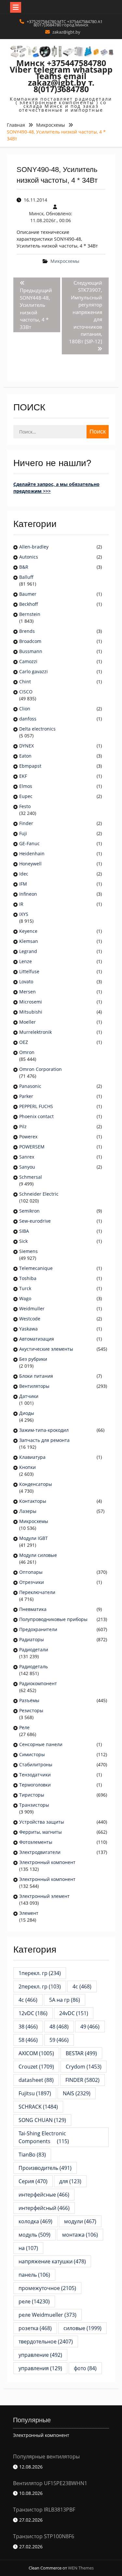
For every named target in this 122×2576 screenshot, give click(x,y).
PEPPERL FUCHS (36, 1106)
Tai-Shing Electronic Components (44, 2137)
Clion (25, 709)
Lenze (26, 961)
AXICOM (36, 2053)
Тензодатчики (35, 1775)
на (28, 2248)
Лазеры (28, 1511)
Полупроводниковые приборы (53, 1619)
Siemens (28, 1251)
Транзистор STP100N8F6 (44, 2536)
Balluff (26, 577)
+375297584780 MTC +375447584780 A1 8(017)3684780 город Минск (65, 23)
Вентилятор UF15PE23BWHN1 (50, 2483)
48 (59, 2027)
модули (80, 2221)
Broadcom (30, 641)
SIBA (24, 1231)
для (70, 2181)
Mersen (27, 992)
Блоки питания (36, 1376)
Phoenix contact (36, 1116)
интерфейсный (44, 2208)
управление (40, 2355)
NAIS (77, 2093)
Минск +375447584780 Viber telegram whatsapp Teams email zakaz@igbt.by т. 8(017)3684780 (61, 76)
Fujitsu (35, 2093)
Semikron (29, 1211)
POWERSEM (32, 1147)
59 (59, 2040)
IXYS (24, 914)
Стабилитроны (36, 1765)
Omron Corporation (41, 1069)
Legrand (28, 951)
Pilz (23, 1126)
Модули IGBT (34, 1538)
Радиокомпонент (38, 1683)
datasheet (36, 2080)
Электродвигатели (40, 1852)
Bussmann (31, 651)
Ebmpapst (30, 766)
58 (28, 2040)
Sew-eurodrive (35, 1221)
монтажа (80, 2235)
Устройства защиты (42, 1822)
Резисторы (31, 1710)
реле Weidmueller (47, 2315)
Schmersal (31, 1177)
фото (85, 2368)
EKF (23, 776)
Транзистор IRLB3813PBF (44, 2510)
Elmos (26, 786)
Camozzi (28, 661)
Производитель (45, 2168)
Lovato (26, 982)
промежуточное (47, 2288)
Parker (26, 1096)
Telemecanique (36, 1268)
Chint (25, 682)
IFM (23, 884)
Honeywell (30, 864)
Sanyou (27, 1167)
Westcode (30, 1319)
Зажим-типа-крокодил (44, 1430)
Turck (25, 1288)
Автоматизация (37, 1339)
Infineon (28, 894)
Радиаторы (32, 1639)
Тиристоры (32, 1795)
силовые (82, 2328)
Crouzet (36, 2067)
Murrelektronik (35, 1032)
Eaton (25, 756)
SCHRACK (38, 2107)
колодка (35, 2221)
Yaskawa (28, 1329)
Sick (23, 1241)
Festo (25, 806)
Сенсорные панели (41, 1744)
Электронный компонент (47, 1862)
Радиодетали (34, 1650)
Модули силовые (38, 1555)
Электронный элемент (44, 1896)
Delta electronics (37, 729)
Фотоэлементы (36, 1842)
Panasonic (30, 1086)
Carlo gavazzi (34, 671)
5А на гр (65, 2000)
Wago (25, 1298)
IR (21, 904)
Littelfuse (29, 971)
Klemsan (29, 941)
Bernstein (30, 614)
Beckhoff (29, 604)
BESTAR (81, 2053)
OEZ (24, 1042)
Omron (27, 1052)
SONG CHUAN (42, 2120)
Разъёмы (29, 1700)
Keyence (29, 931)
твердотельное (46, 2341)
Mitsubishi (31, 1012)
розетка (35, 2328)
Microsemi (31, 1002)
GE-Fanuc (29, 843)
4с (28, 2000)
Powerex (28, 1137)
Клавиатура (32, 1457)
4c (82, 1986)
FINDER (82, 2080)
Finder (26, 823)
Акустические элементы (46, 1349)
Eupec (26, 796)
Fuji (23, 833)
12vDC (33, 2013)
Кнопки (27, 1467)
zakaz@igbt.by (66, 32)
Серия (33, 2181)
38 (28, 2027)
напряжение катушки (52, 2261)
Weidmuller (32, 1309)
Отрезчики (32, 1582)
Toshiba (28, 1278)
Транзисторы (34, 1805)
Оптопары (31, 1572)
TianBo (32, 2155)
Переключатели (37, 1592)
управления (40, 2368)
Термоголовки (35, 1785)
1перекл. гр (40, 1973)
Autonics (29, 557)
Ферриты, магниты (41, 1832)
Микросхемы (65, 261)
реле (34, 2301)
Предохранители (38, 1629)
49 (90, 2027)
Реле (24, 1727)
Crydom (84, 2067)
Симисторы (32, 1754)
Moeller (27, 1022)
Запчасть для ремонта (44, 1440)
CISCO (26, 692)
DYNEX (27, 746)
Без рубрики (33, 1359)
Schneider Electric (39, 1194)
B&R (24, 567)
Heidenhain (33, 854)
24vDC (74, 2013)
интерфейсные (44, 2195)
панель (34, 2275)
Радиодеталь (34, 1666)
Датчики (29, 1396)
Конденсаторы (36, 1484)
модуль (34, 2235)
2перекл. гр (40, 1986)
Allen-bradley (34, 547)
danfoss (28, 719)
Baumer (28, 594)
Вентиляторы (34, 1386)
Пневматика (33, 1609)
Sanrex (27, 1157)
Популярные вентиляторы (46, 2456)
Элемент (29, 1913)
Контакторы (33, 1501)
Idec (24, 874)
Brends (27, 631)
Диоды (27, 1413)
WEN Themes (81, 2568)
